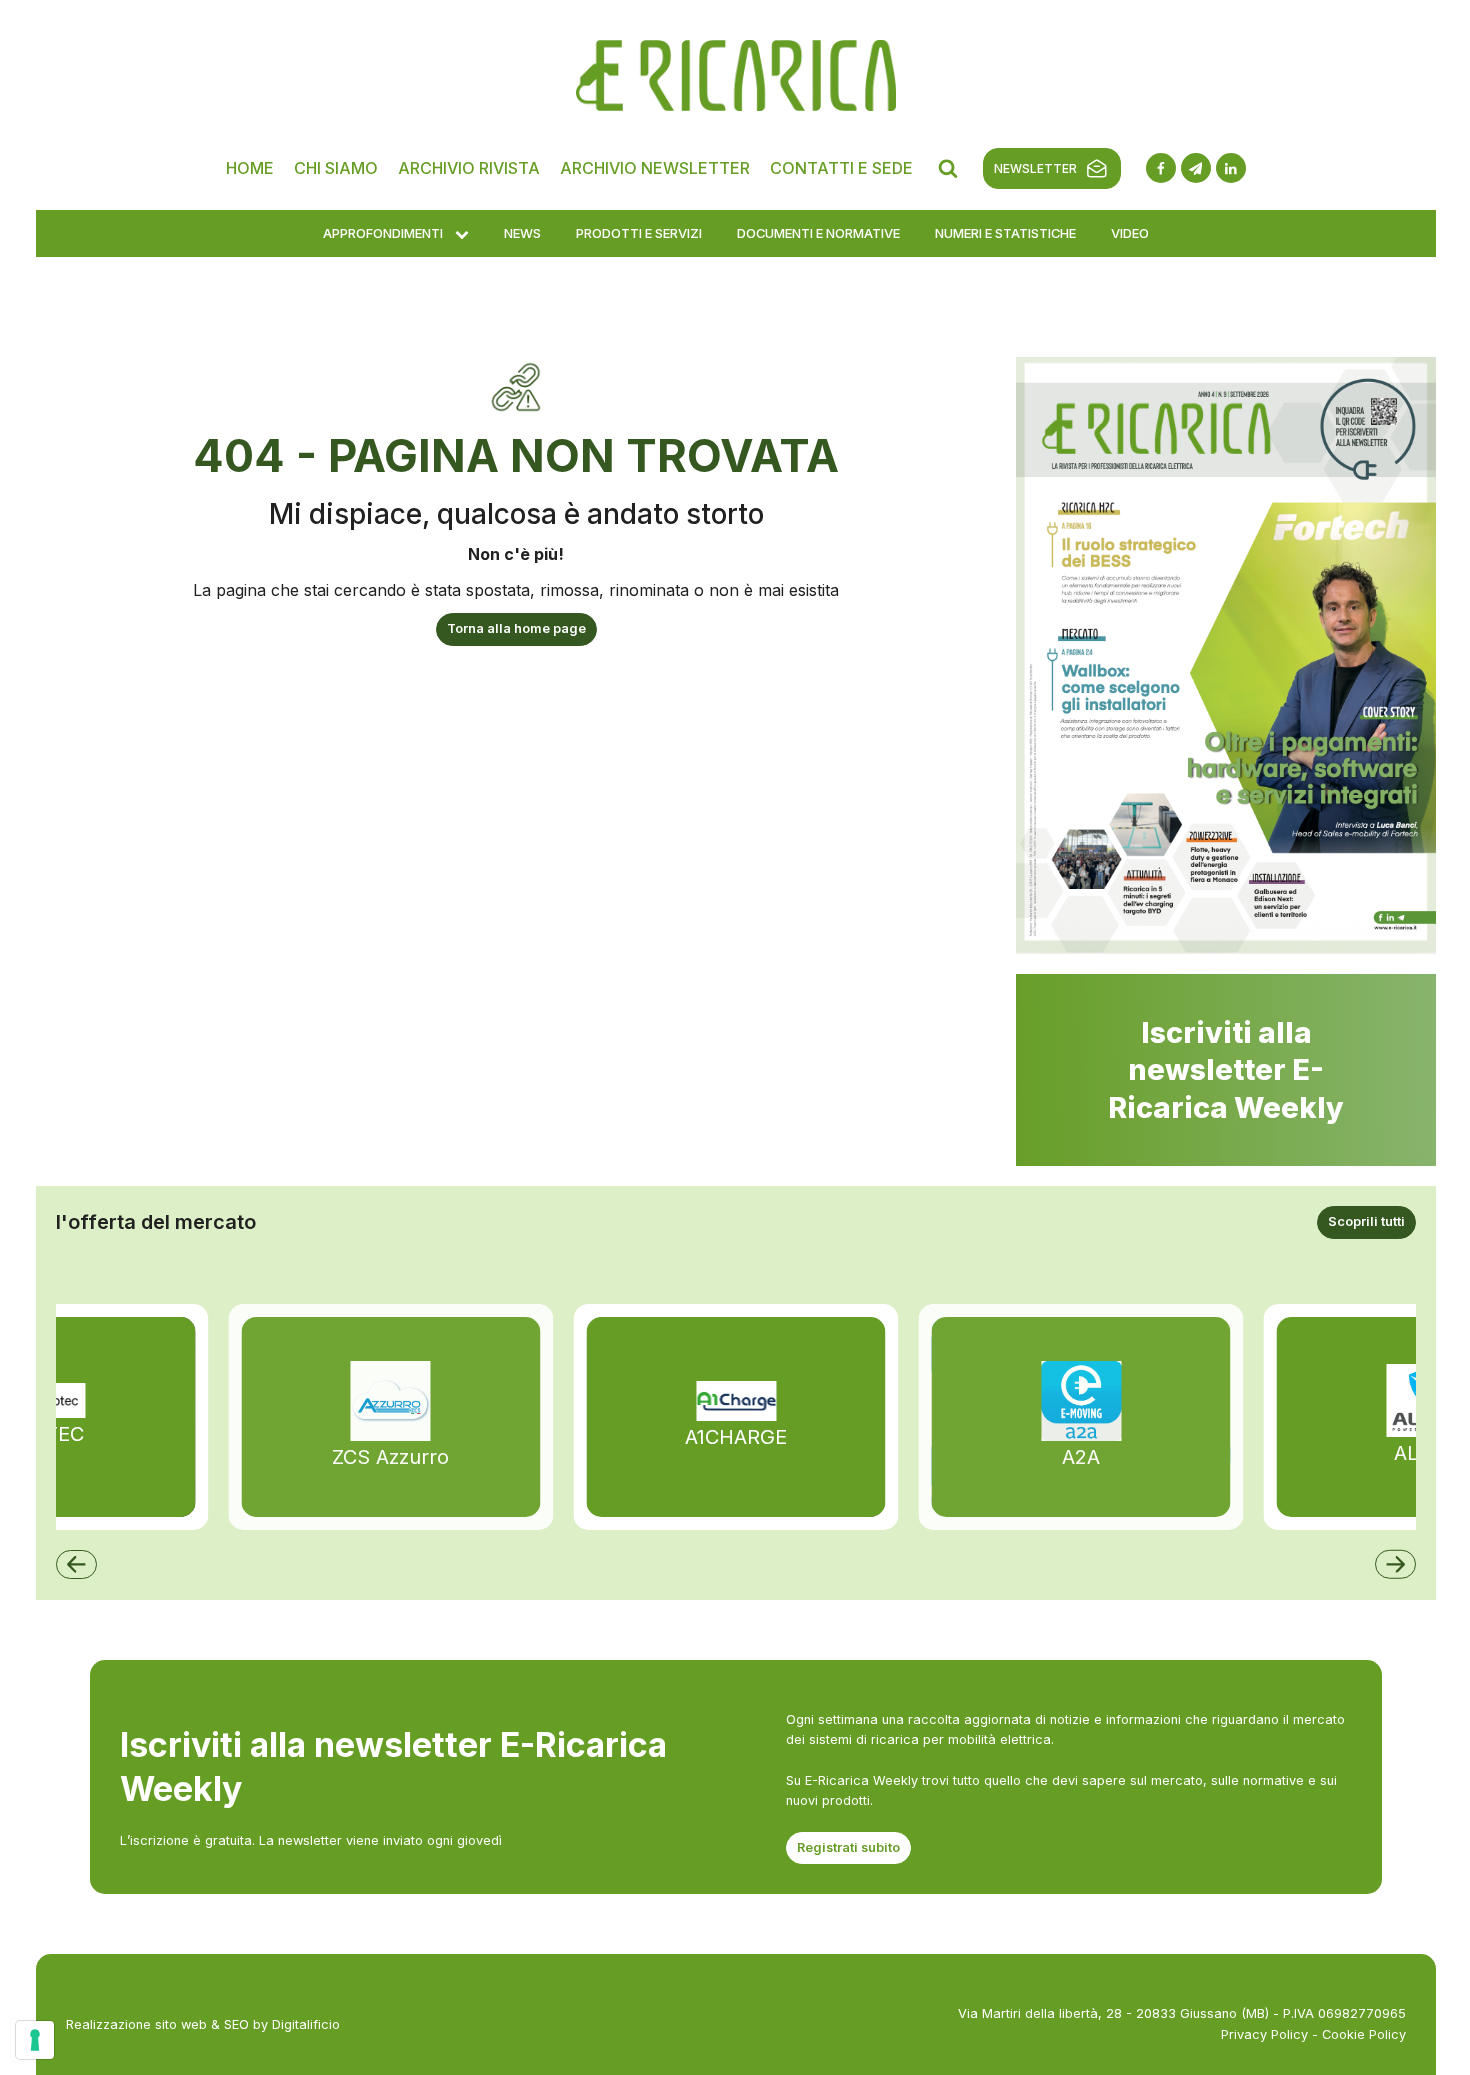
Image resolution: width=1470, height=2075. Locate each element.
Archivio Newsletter (655, 168)
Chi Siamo (336, 168)
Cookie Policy (1364, 2034)
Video (1130, 233)
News (522, 233)
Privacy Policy (1264, 2034)
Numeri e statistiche (1005, 233)
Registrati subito (848, 1847)
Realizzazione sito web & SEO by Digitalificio (203, 2024)
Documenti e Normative (818, 233)
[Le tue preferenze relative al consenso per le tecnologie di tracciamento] (35, 2040)
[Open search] (948, 168)
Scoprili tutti (1366, 1221)
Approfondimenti (383, 233)
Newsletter (1035, 168)
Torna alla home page (516, 628)
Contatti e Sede (841, 168)
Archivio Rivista (469, 168)
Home (250, 168)
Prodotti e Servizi (639, 233)
